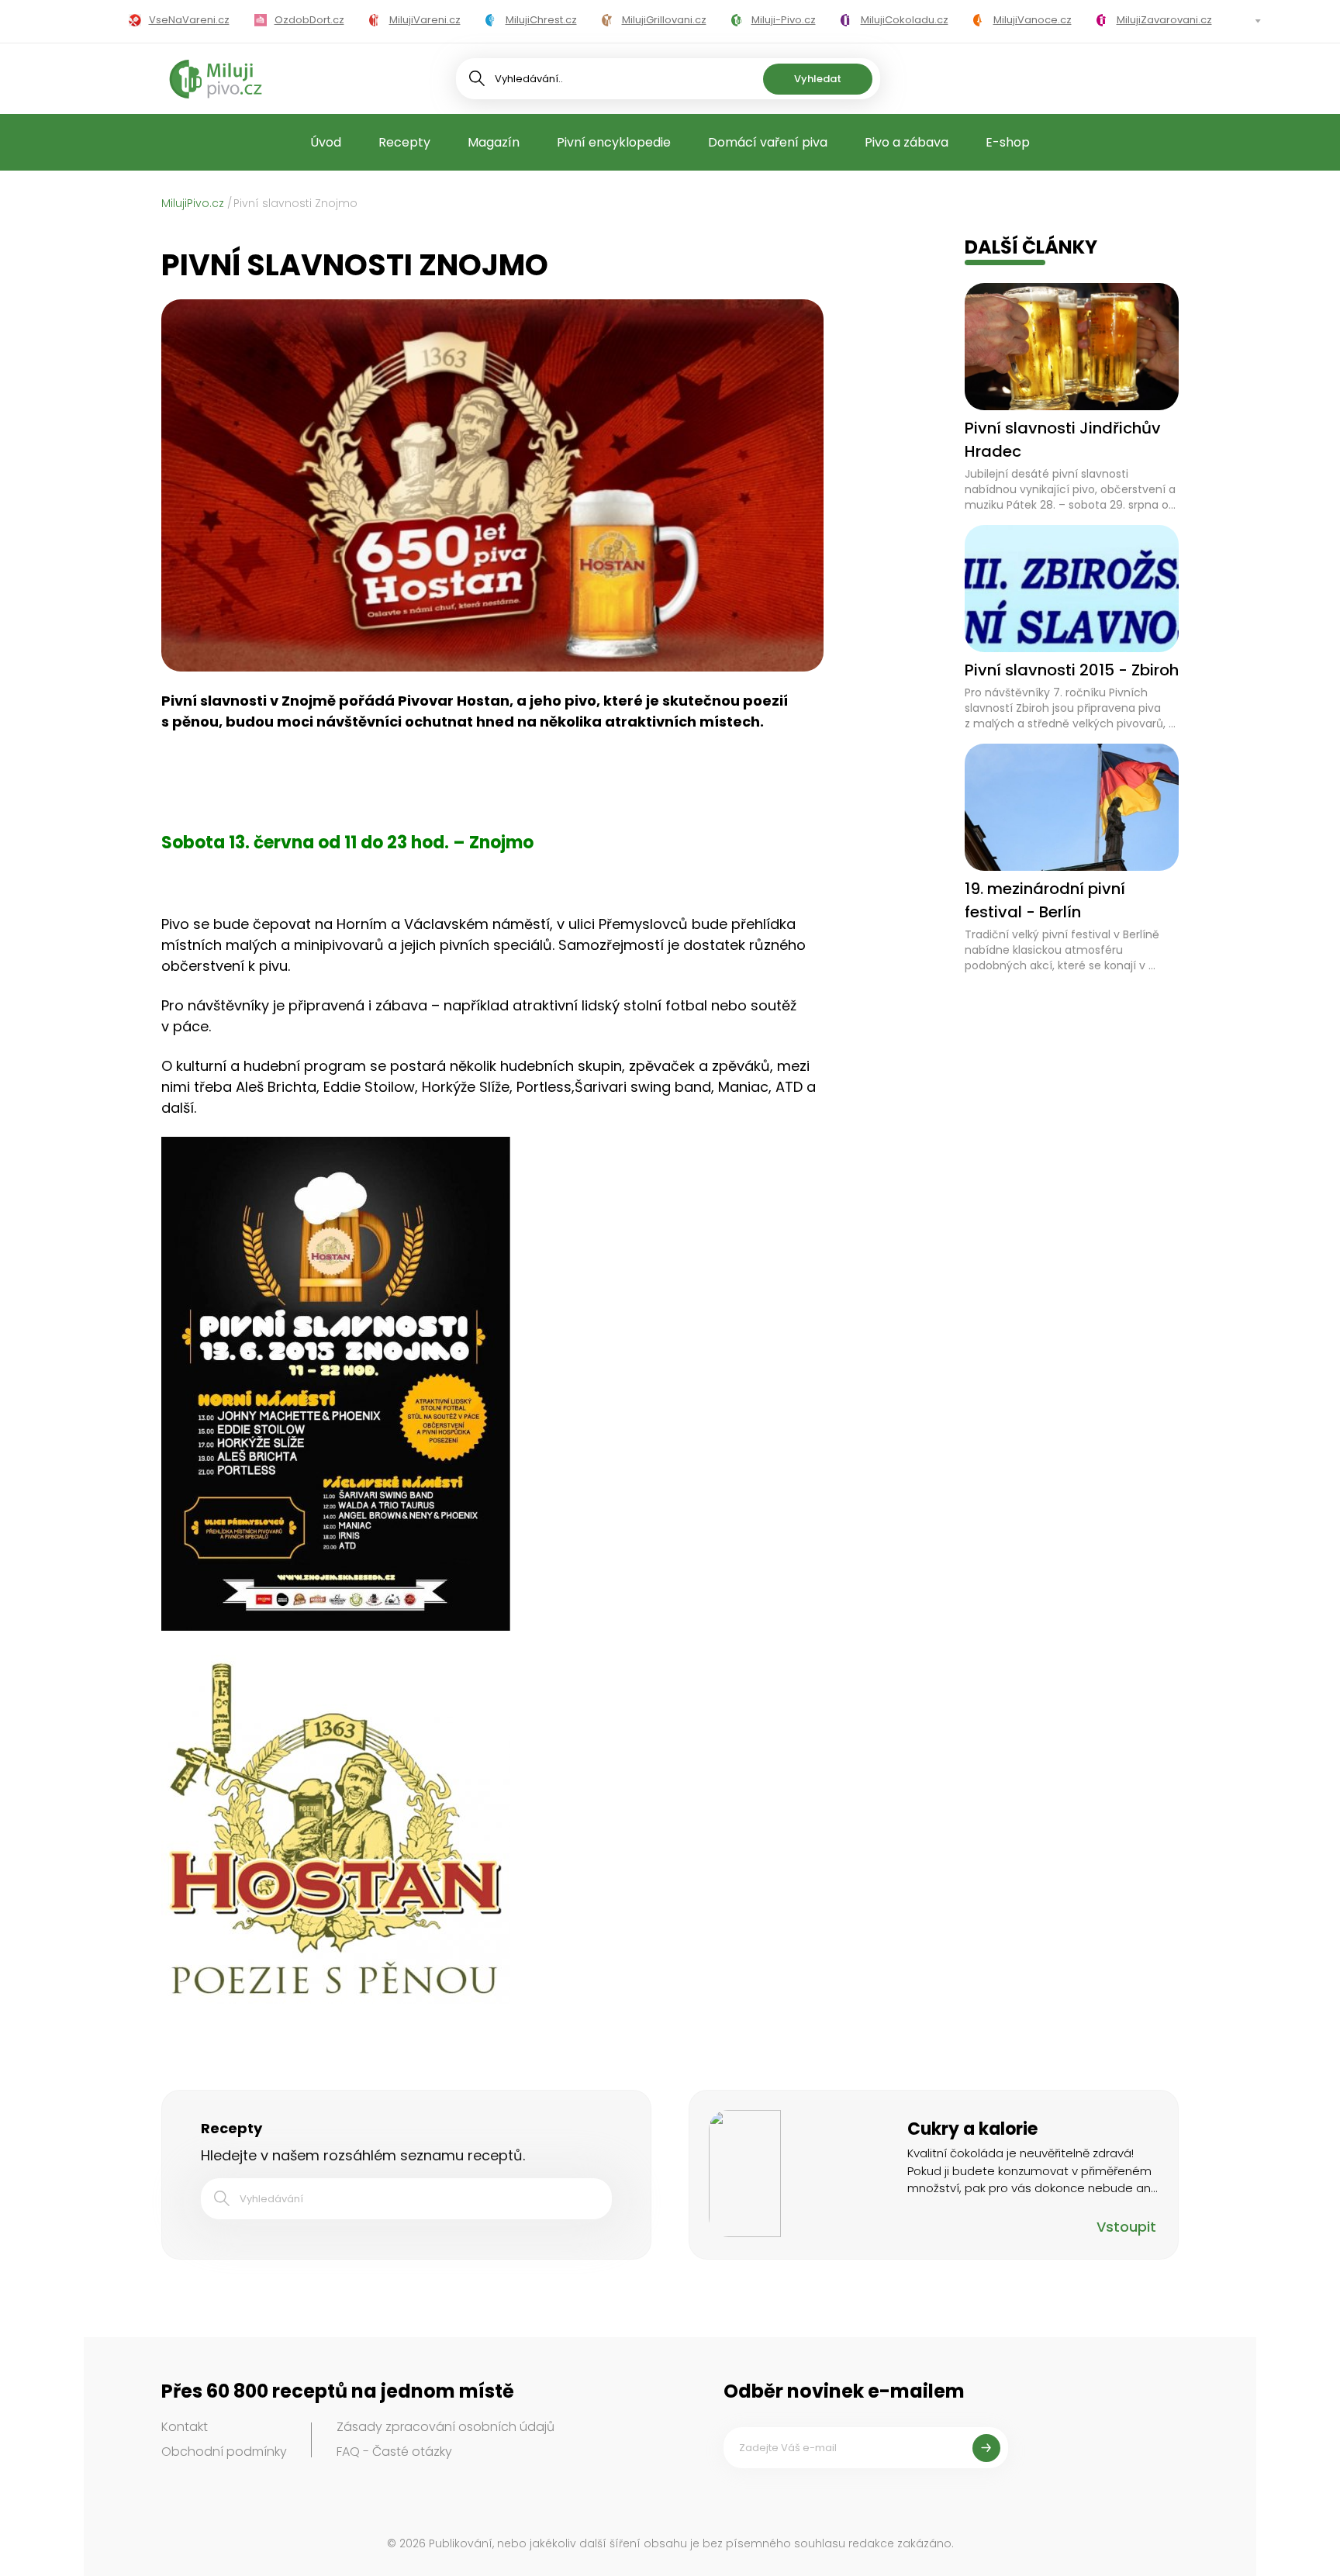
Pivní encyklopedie (614, 142)
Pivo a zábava (907, 142)
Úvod (326, 142)
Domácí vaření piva (768, 142)
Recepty (404, 142)
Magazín (494, 142)
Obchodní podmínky (224, 2452)
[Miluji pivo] (216, 79)
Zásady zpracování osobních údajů (446, 2427)
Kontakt (185, 2427)
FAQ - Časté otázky (394, 2452)
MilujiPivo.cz (193, 203)
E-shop (1008, 142)
